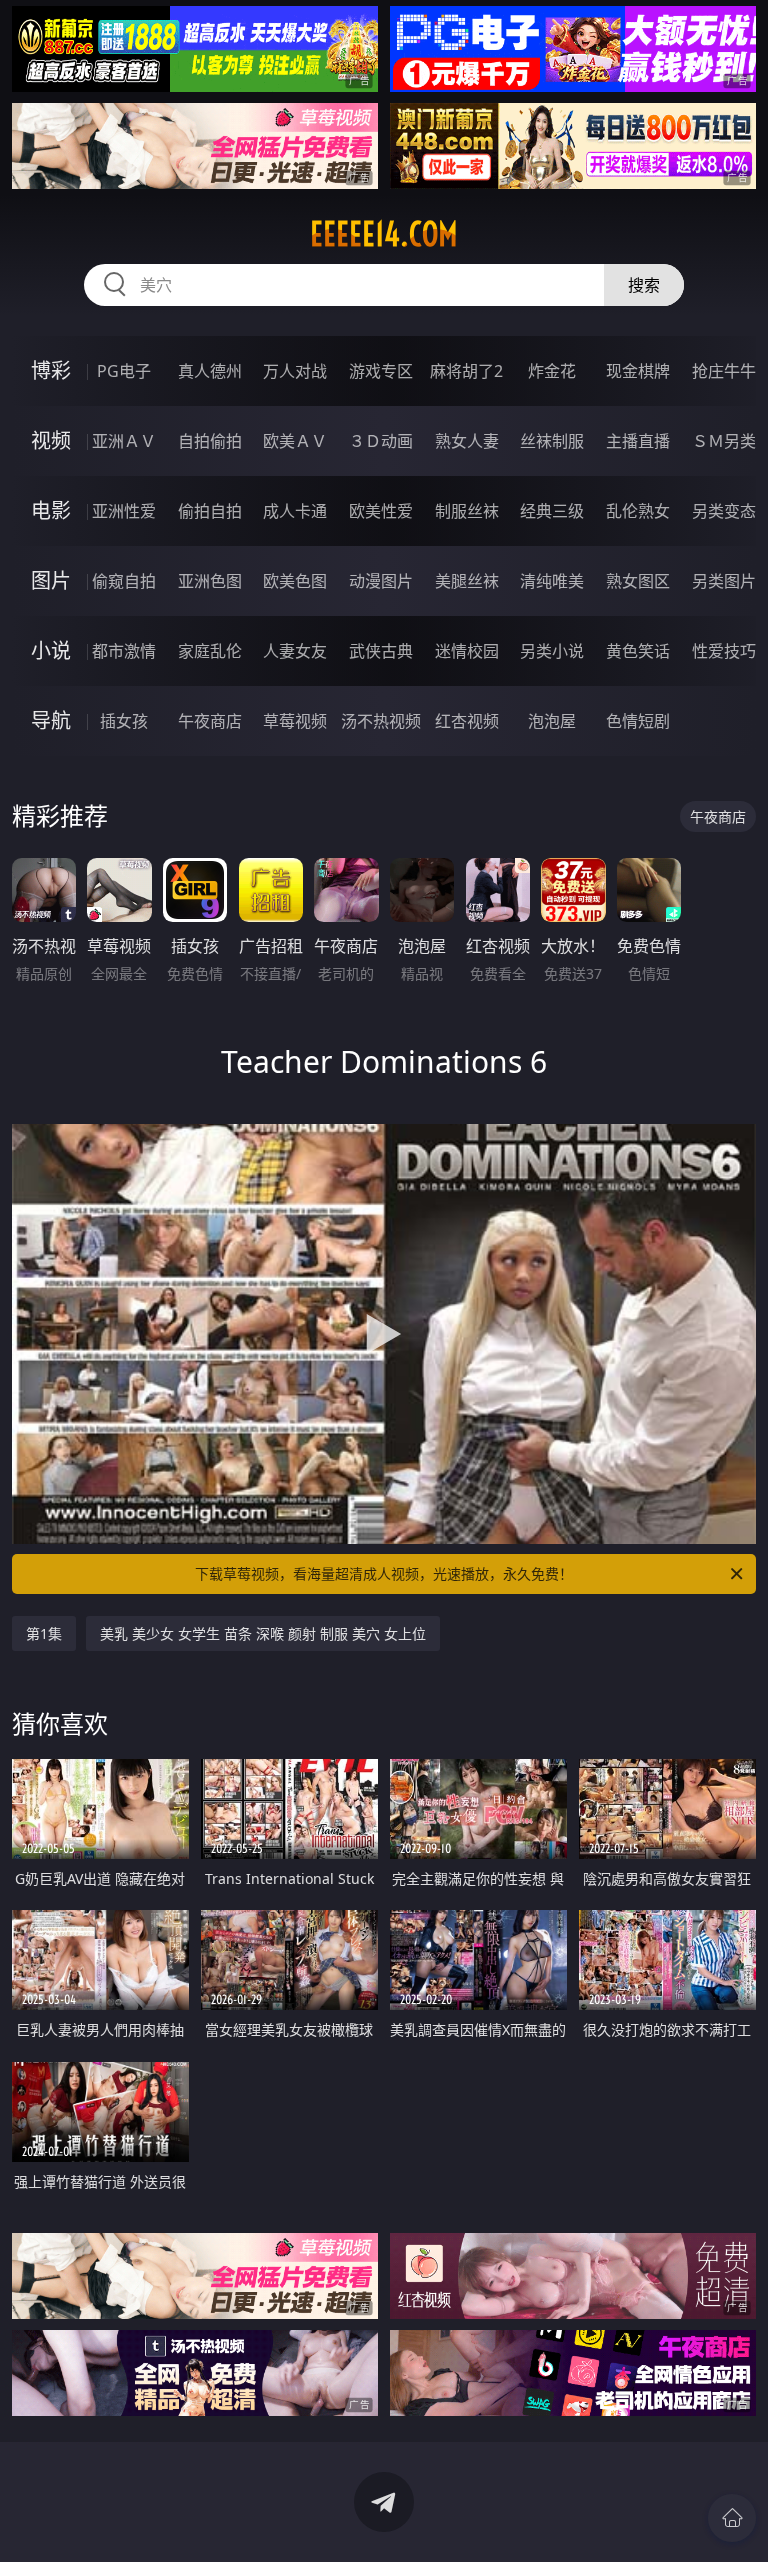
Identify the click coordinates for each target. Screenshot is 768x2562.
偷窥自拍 (124, 581)
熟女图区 (638, 581)
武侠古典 (381, 651)
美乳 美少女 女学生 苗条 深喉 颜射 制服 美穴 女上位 (263, 1633)
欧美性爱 (381, 511)
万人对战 (295, 371)
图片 (51, 580)
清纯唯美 (552, 581)
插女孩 (124, 721)
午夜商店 (210, 721)
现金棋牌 (638, 371)
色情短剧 (638, 721)
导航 (51, 720)
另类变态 (724, 511)
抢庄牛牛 (724, 371)
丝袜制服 (552, 441)
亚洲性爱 (124, 511)
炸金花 (552, 371)
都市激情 (124, 651)
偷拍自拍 (210, 511)
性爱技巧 (724, 651)
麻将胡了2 (466, 371)
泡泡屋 (552, 721)
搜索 (644, 285)
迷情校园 (467, 651)
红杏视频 (467, 721)
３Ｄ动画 (381, 441)
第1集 (44, 1633)
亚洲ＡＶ (124, 441)
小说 (51, 650)
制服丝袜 (467, 511)
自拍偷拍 (210, 441)
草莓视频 (295, 721)
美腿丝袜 (467, 581)
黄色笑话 (638, 651)
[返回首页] (732, 2518)
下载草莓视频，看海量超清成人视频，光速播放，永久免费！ (384, 1573)
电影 (51, 510)
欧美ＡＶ (295, 441)
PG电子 (124, 371)
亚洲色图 (210, 581)
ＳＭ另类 (724, 441)
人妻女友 (295, 651)
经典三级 (552, 511)
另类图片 (724, 581)
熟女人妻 (467, 441)
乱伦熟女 (638, 511)
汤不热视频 (381, 721)
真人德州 (210, 371)
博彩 (51, 370)
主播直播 (638, 441)
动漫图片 (381, 581)
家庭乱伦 (210, 651)
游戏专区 (381, 371)
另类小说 (552, 651)
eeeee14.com (384, 234)
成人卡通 (295, 511)
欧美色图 (295, 581)
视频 (51, 440)
